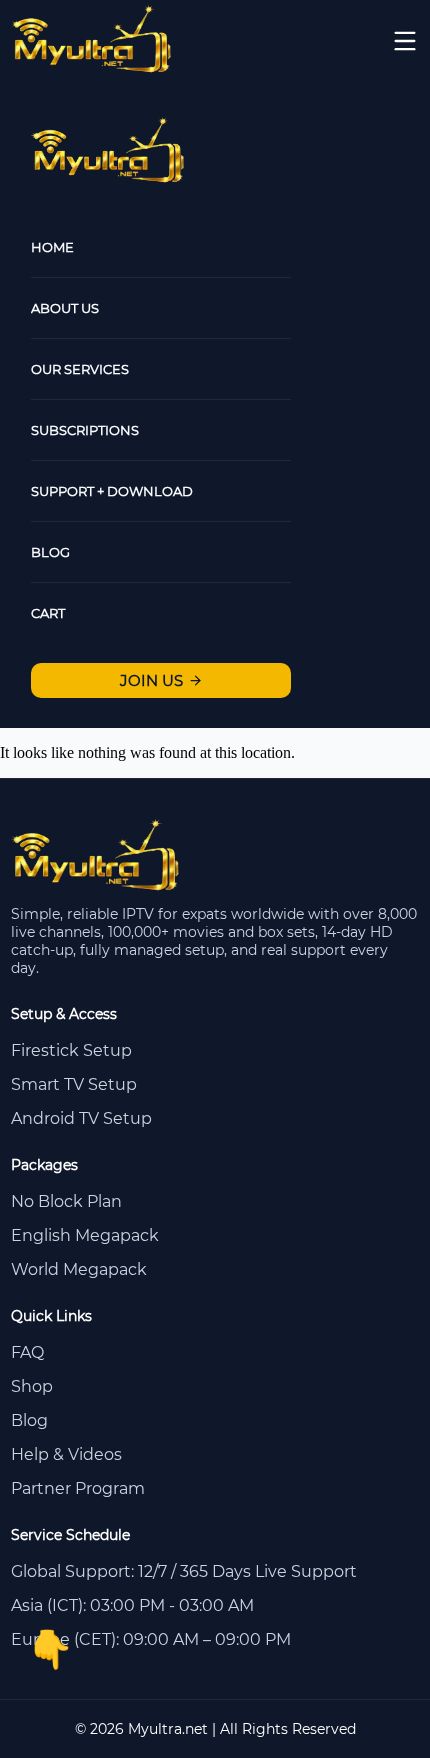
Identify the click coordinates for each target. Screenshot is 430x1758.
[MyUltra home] (92, 67)
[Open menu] (405, 41)
